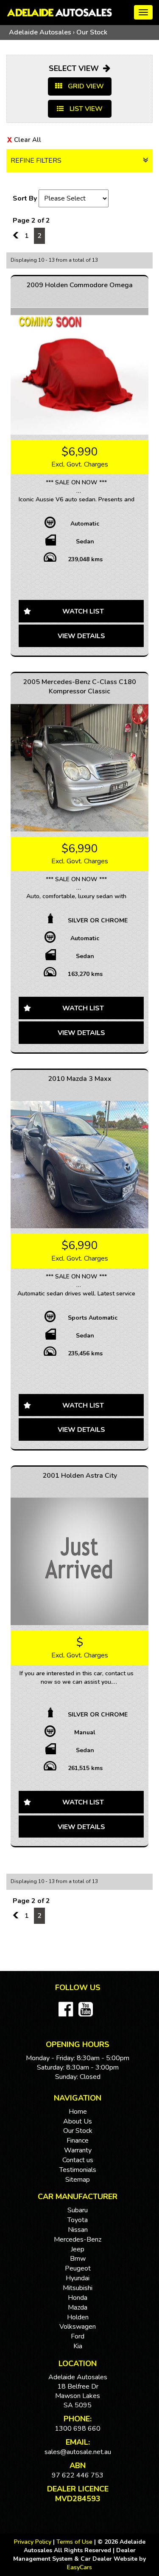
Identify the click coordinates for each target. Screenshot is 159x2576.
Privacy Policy (33, 2542)
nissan (78, 2230)
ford (78, 2336)
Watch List (83, 611)
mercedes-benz (78, 2240)
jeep (78, 2249)
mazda (78, 2307)
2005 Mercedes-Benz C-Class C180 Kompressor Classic (79, 687)
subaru (78, 2210)
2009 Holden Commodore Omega (79, 285)
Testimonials (78, 2170)
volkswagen (78, 2327)
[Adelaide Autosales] (79, 13)
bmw (78, 2259)
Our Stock (92, 32)
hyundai (78, 2278)
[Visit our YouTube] (88, 2014)
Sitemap (78, 2180)
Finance (78, 2141)
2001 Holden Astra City (80, 1476)
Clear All (28, 140)
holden (78, 2317)
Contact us (78, 2160)
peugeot (78, 2268)
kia (78, 2346)
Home (78, 2112)
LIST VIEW (85, 109)
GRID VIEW (85, 86)
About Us (78, 2121)
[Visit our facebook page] (68, 2014)
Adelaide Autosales (40, 32)
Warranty (78, 2150)
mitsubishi (78, 2288)
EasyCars (79, 2567)
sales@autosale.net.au (78, 2452)
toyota (78, 2220)
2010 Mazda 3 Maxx (80, 1079)
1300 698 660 (78, 2429)
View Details (81, 636)
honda (78, 2298)
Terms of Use (75, 2542)
